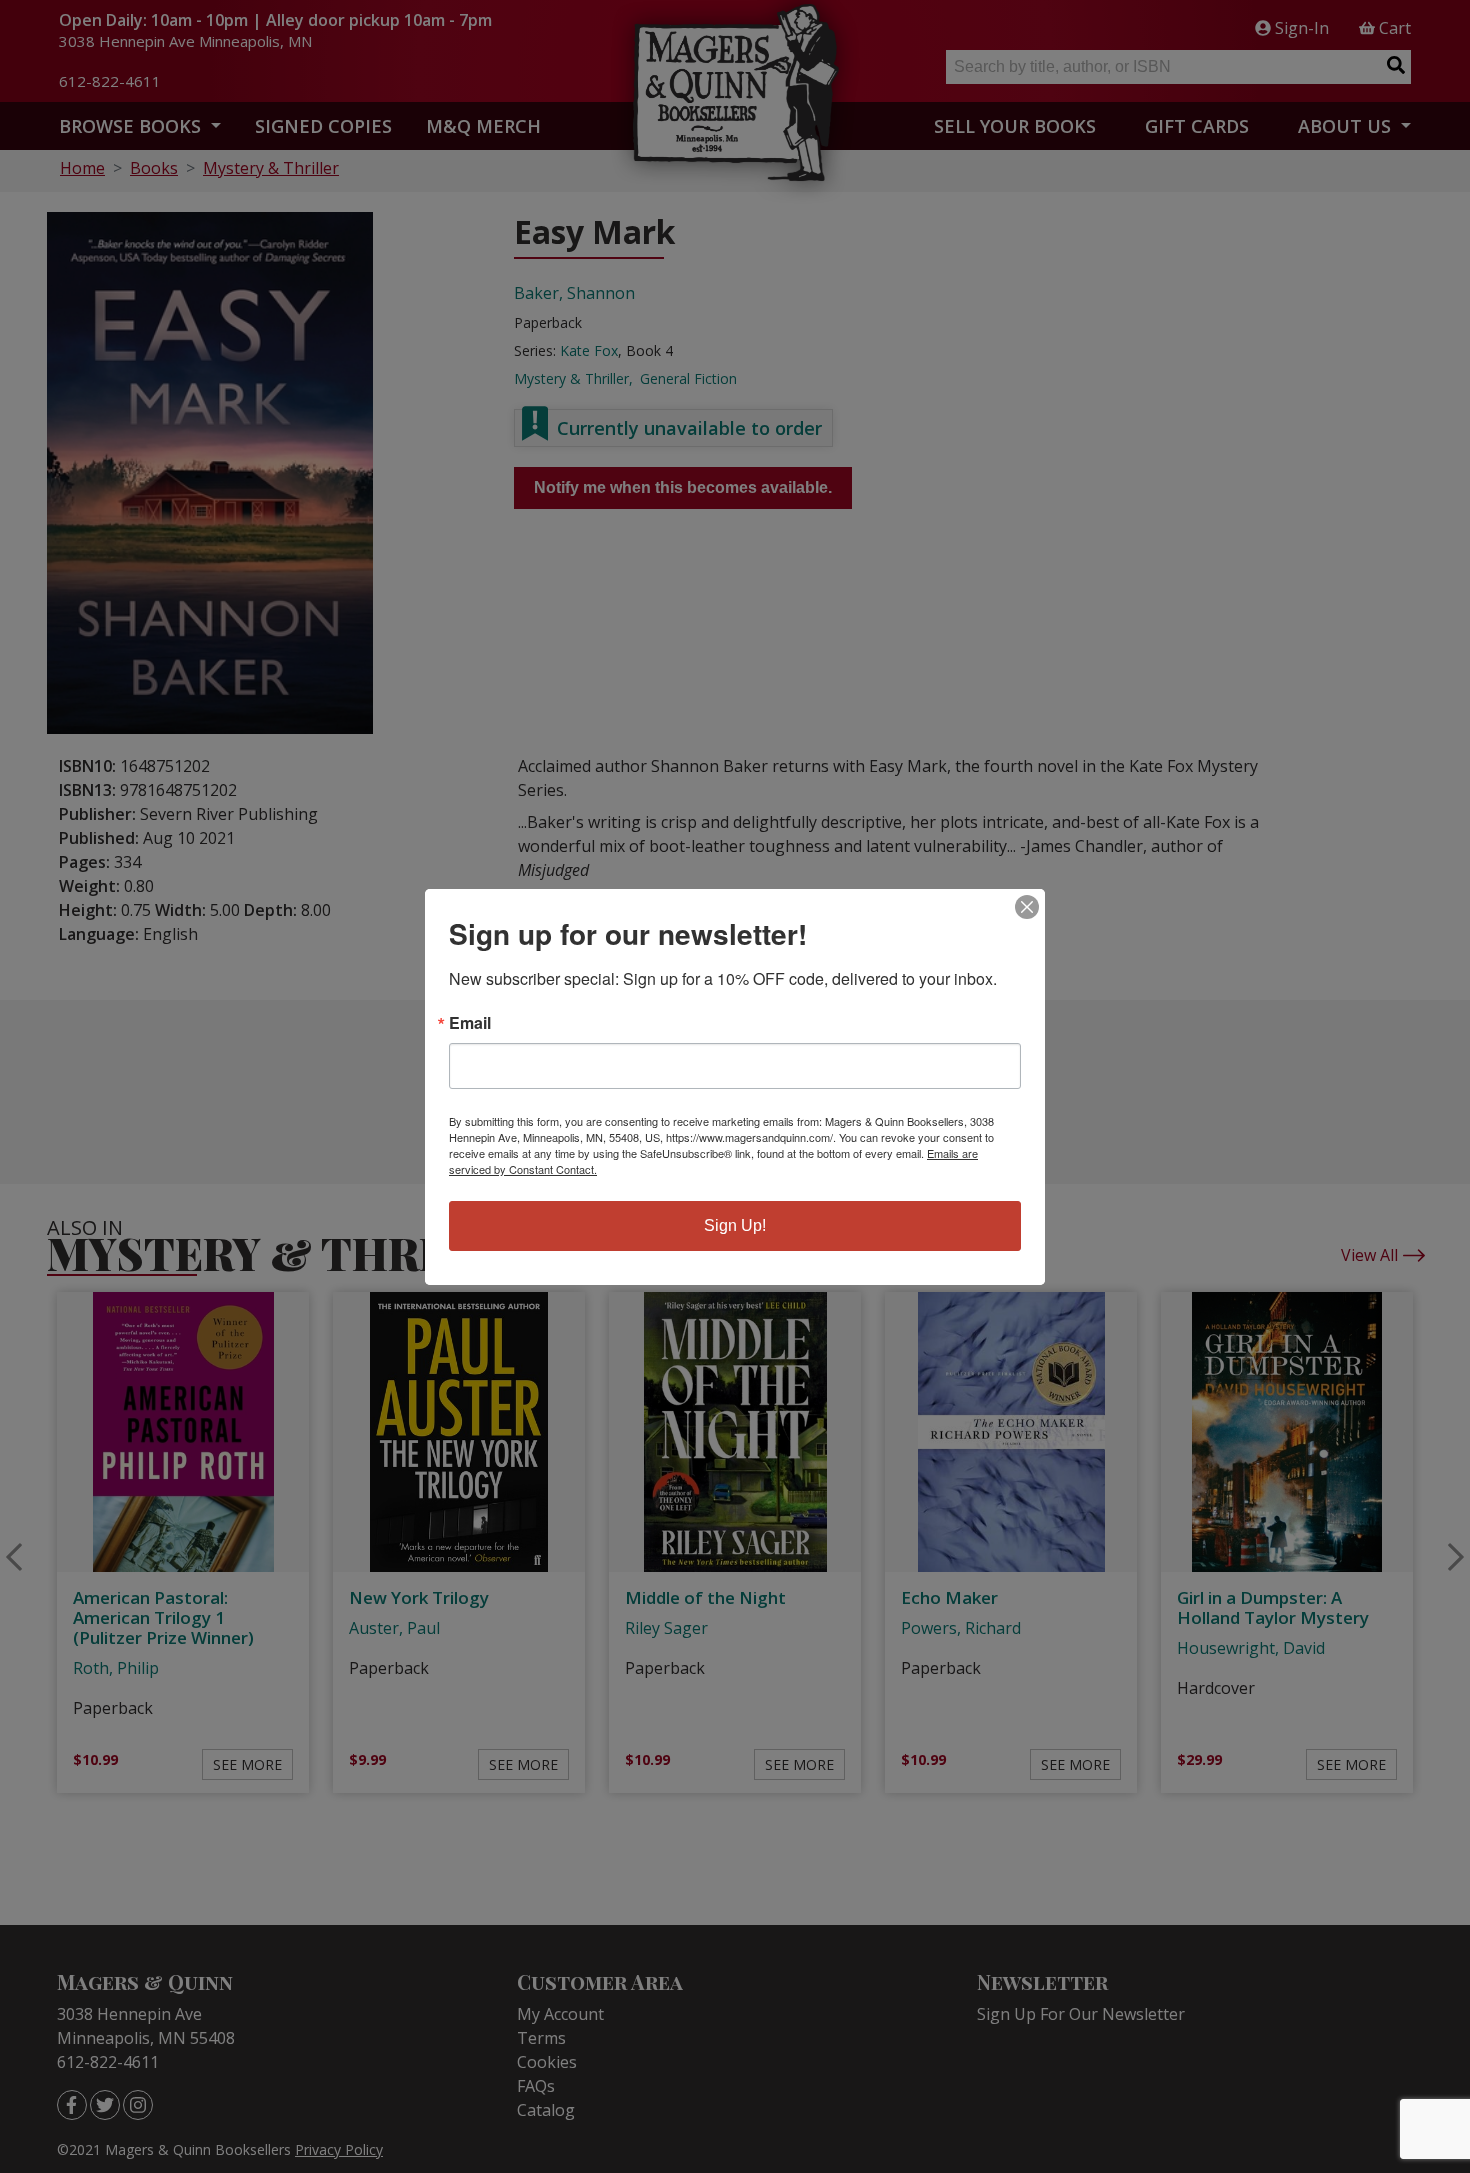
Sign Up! (735, 1225)
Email (470, 1023)
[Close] (1027, 907)
